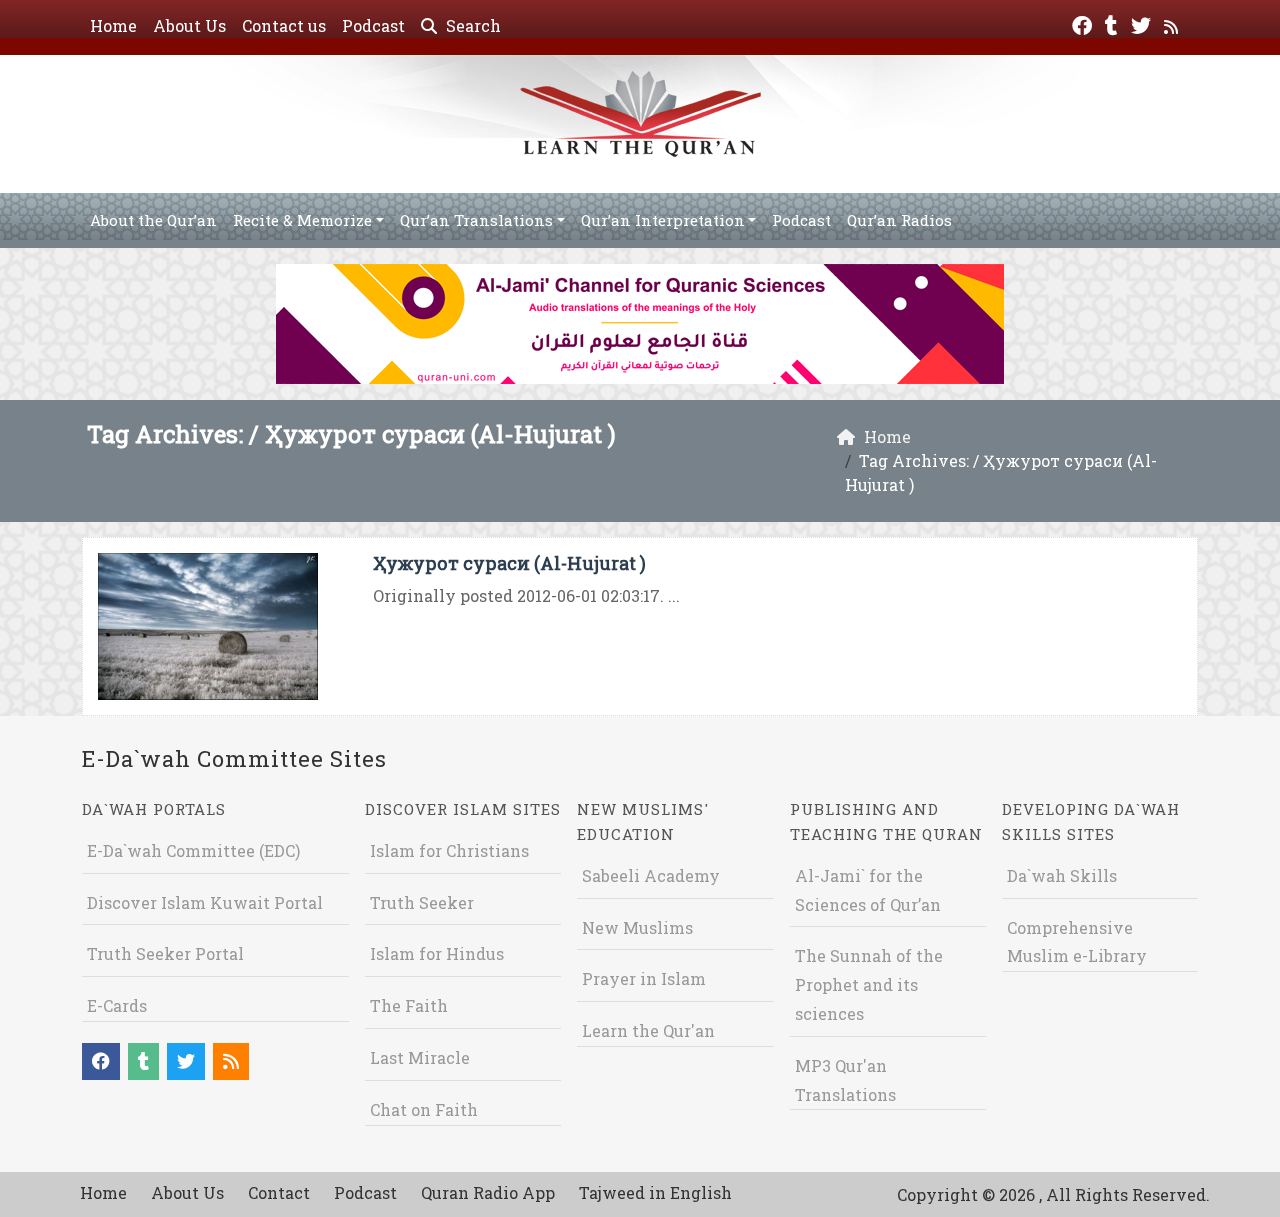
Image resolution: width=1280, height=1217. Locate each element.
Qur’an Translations (476, 220)
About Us (189, 25)
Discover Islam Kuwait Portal (205, 902)
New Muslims (637, 927)
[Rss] (1173, 23)
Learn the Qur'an (648, 1030)
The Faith (409, 1005)
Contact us (284, 25)
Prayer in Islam (644, 978)
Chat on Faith (424, 1109)
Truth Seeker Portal (165, 953)
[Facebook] (1084, 23)
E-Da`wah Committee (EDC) (193, 850)
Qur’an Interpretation (663, 220)
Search (471, 25)
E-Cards (117, 1005)
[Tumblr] (1114, 23)
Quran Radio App (488, 1192)
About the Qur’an (153, 220)
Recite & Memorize (302, 220)
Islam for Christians (449, 850)
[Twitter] (1143, 23)
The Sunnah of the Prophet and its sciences (869, 984)
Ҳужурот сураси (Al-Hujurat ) (509, 563)
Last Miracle (420, 1057)
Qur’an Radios (899, 220)
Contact (279, 1192)
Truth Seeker (422, 902)
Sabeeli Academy (651, 875)
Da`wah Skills (1062, 875)
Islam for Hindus (437, 953)
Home (113, 25)
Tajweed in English (655, 1192)
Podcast (373, 25)
